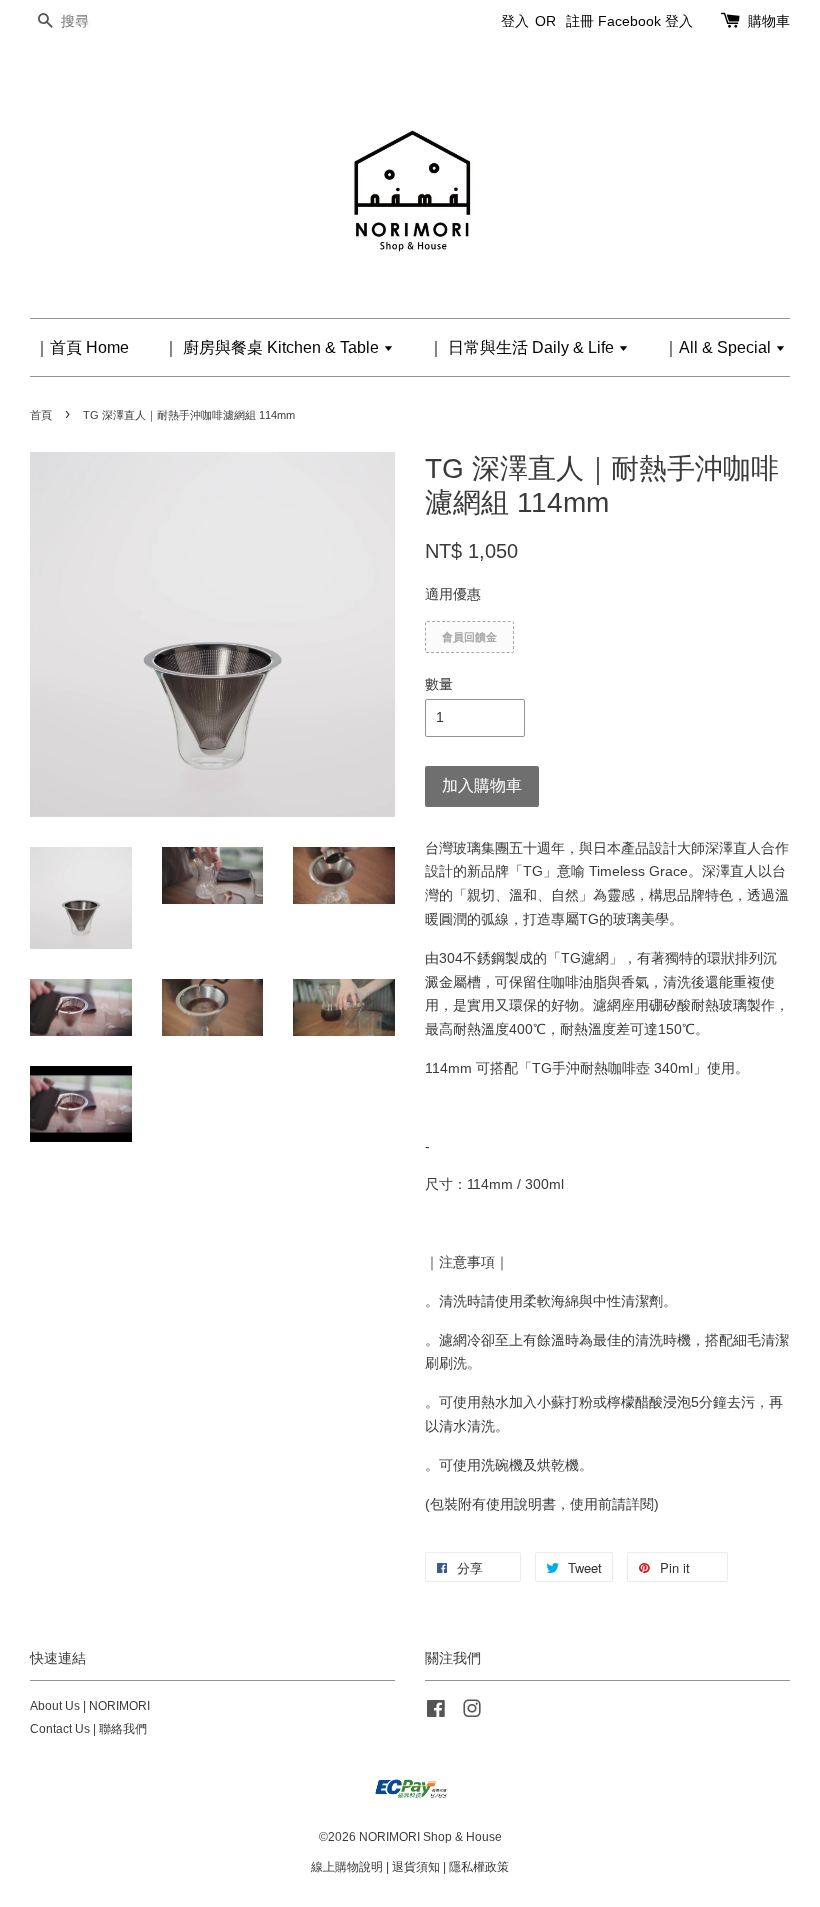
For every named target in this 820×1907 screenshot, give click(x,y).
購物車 (769, 21)
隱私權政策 (479, 1867)
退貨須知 (416, 1867)
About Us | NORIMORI (90, 1706)
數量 (439, 684)
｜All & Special (719, 347)
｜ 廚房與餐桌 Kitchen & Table (273, 347)
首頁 (41, 415)
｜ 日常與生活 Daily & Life (523, 347)
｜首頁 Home (81, 347)
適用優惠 (453, 594)
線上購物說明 (347, 1867)
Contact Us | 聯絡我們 (88, 1729)
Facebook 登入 (645, 21)
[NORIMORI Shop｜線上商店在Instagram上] (472, 1713)
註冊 (580, 21)
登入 (515, 21)
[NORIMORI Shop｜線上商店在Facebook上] (436, 1713)
